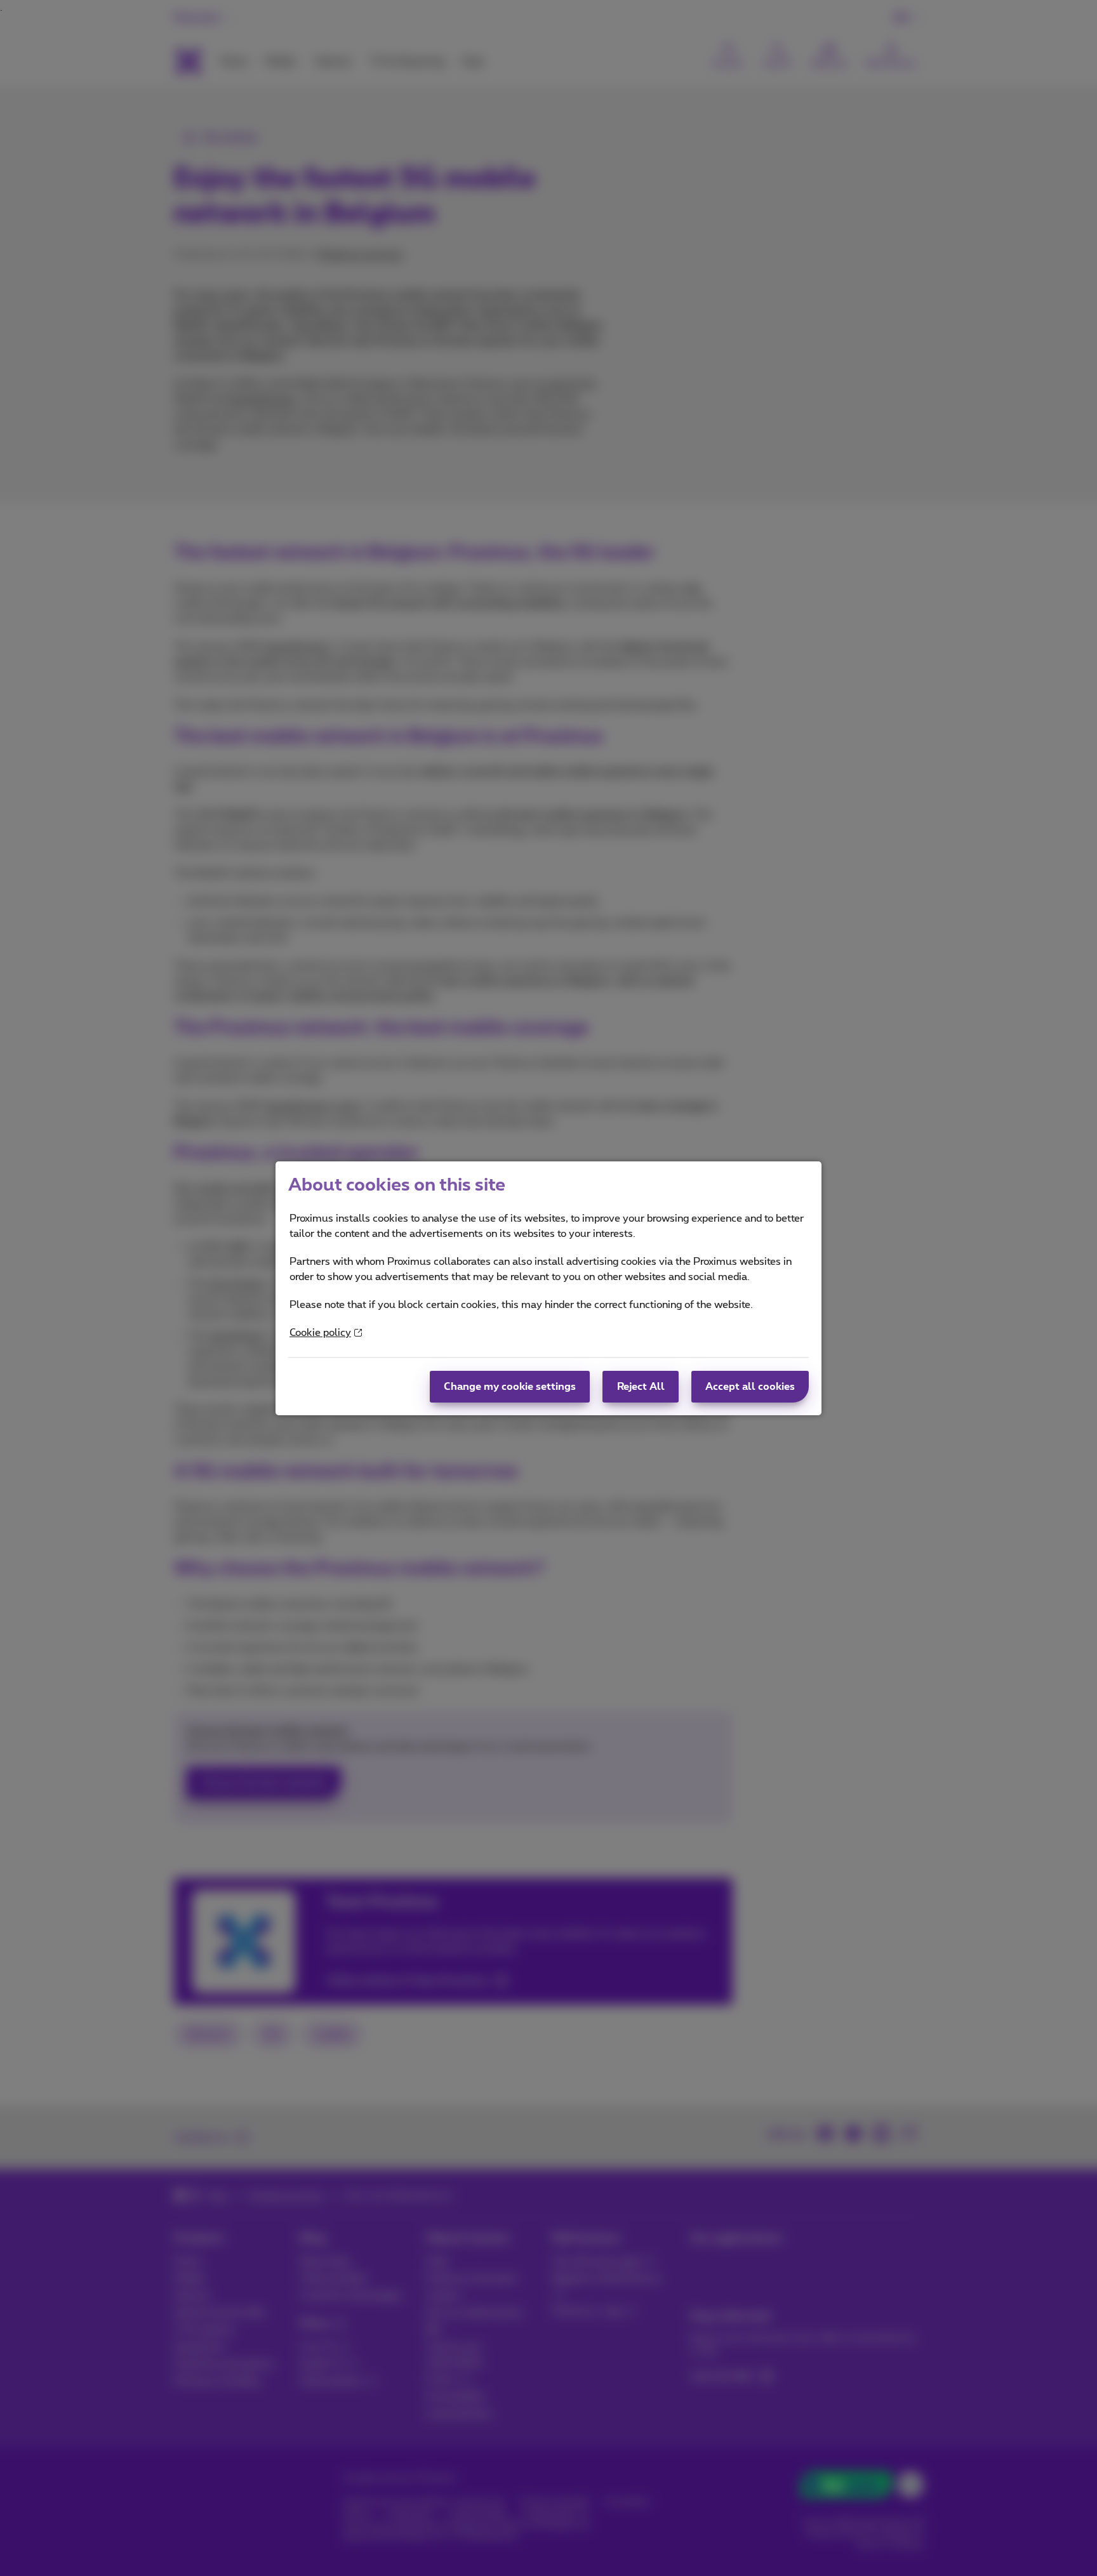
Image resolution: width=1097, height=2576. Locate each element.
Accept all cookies (750, 1387)
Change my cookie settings (510, 1387)
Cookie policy (320, 1333)
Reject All (641, 1387)
